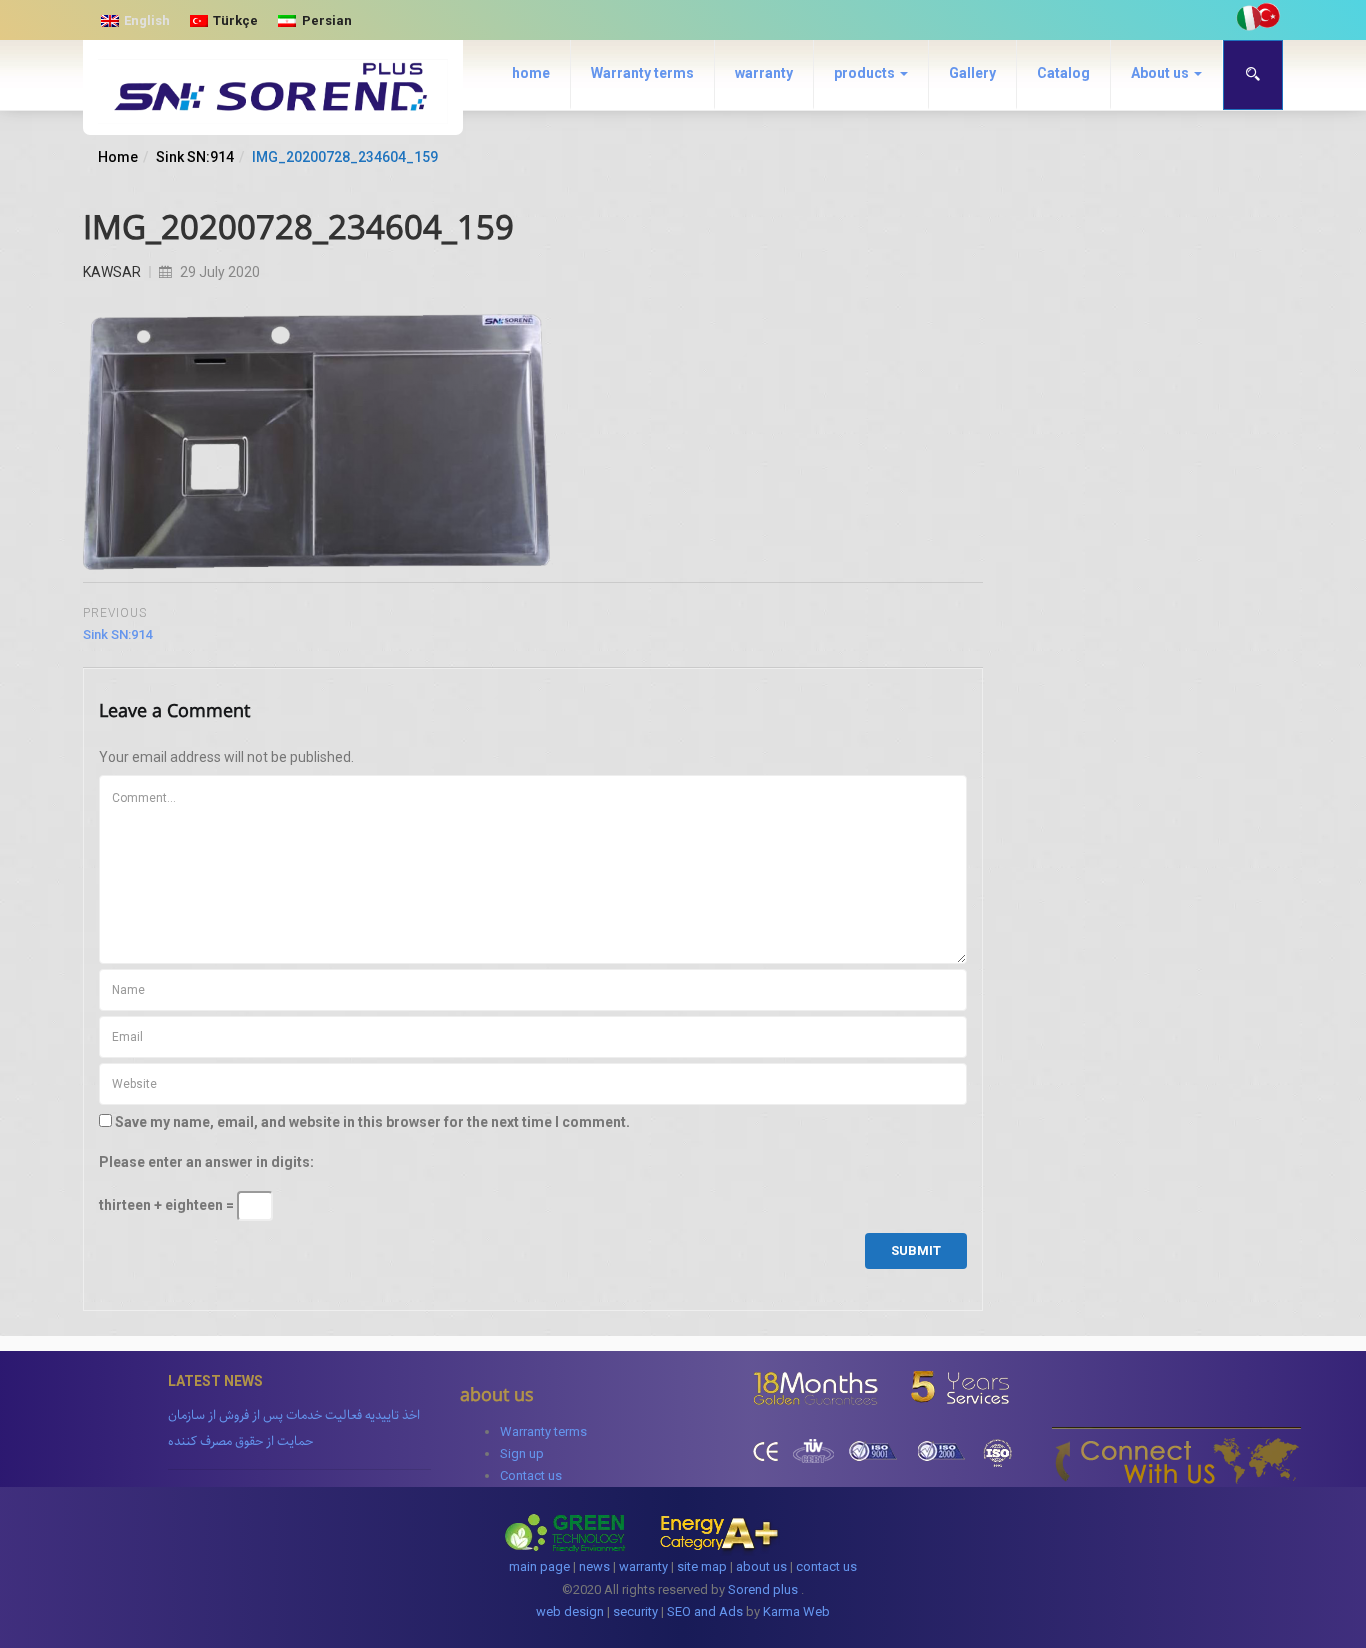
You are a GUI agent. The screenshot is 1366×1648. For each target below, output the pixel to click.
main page (539, 1566)
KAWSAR (112, 272)
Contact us (531, 1475)
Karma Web (796, 1611)
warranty (764, 73)
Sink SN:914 (195, 157)
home (531, 73)
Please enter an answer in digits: (206, 1162)
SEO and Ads (705, 1611)
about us (761, 1566)
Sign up (522, 1453)
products (866, 73)
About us (1161, 73)
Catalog (1063, 73)
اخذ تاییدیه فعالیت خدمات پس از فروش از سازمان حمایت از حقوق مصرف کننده (294, 1427)
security (635, 1611)
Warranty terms (642, 73)
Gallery (972, 73)
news (594, 1566)
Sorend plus (763, 1589)
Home (118, 157)
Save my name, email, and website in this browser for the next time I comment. (372, 1122)
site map (702, 1566)
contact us (826, 1566)
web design (570, 1611)
